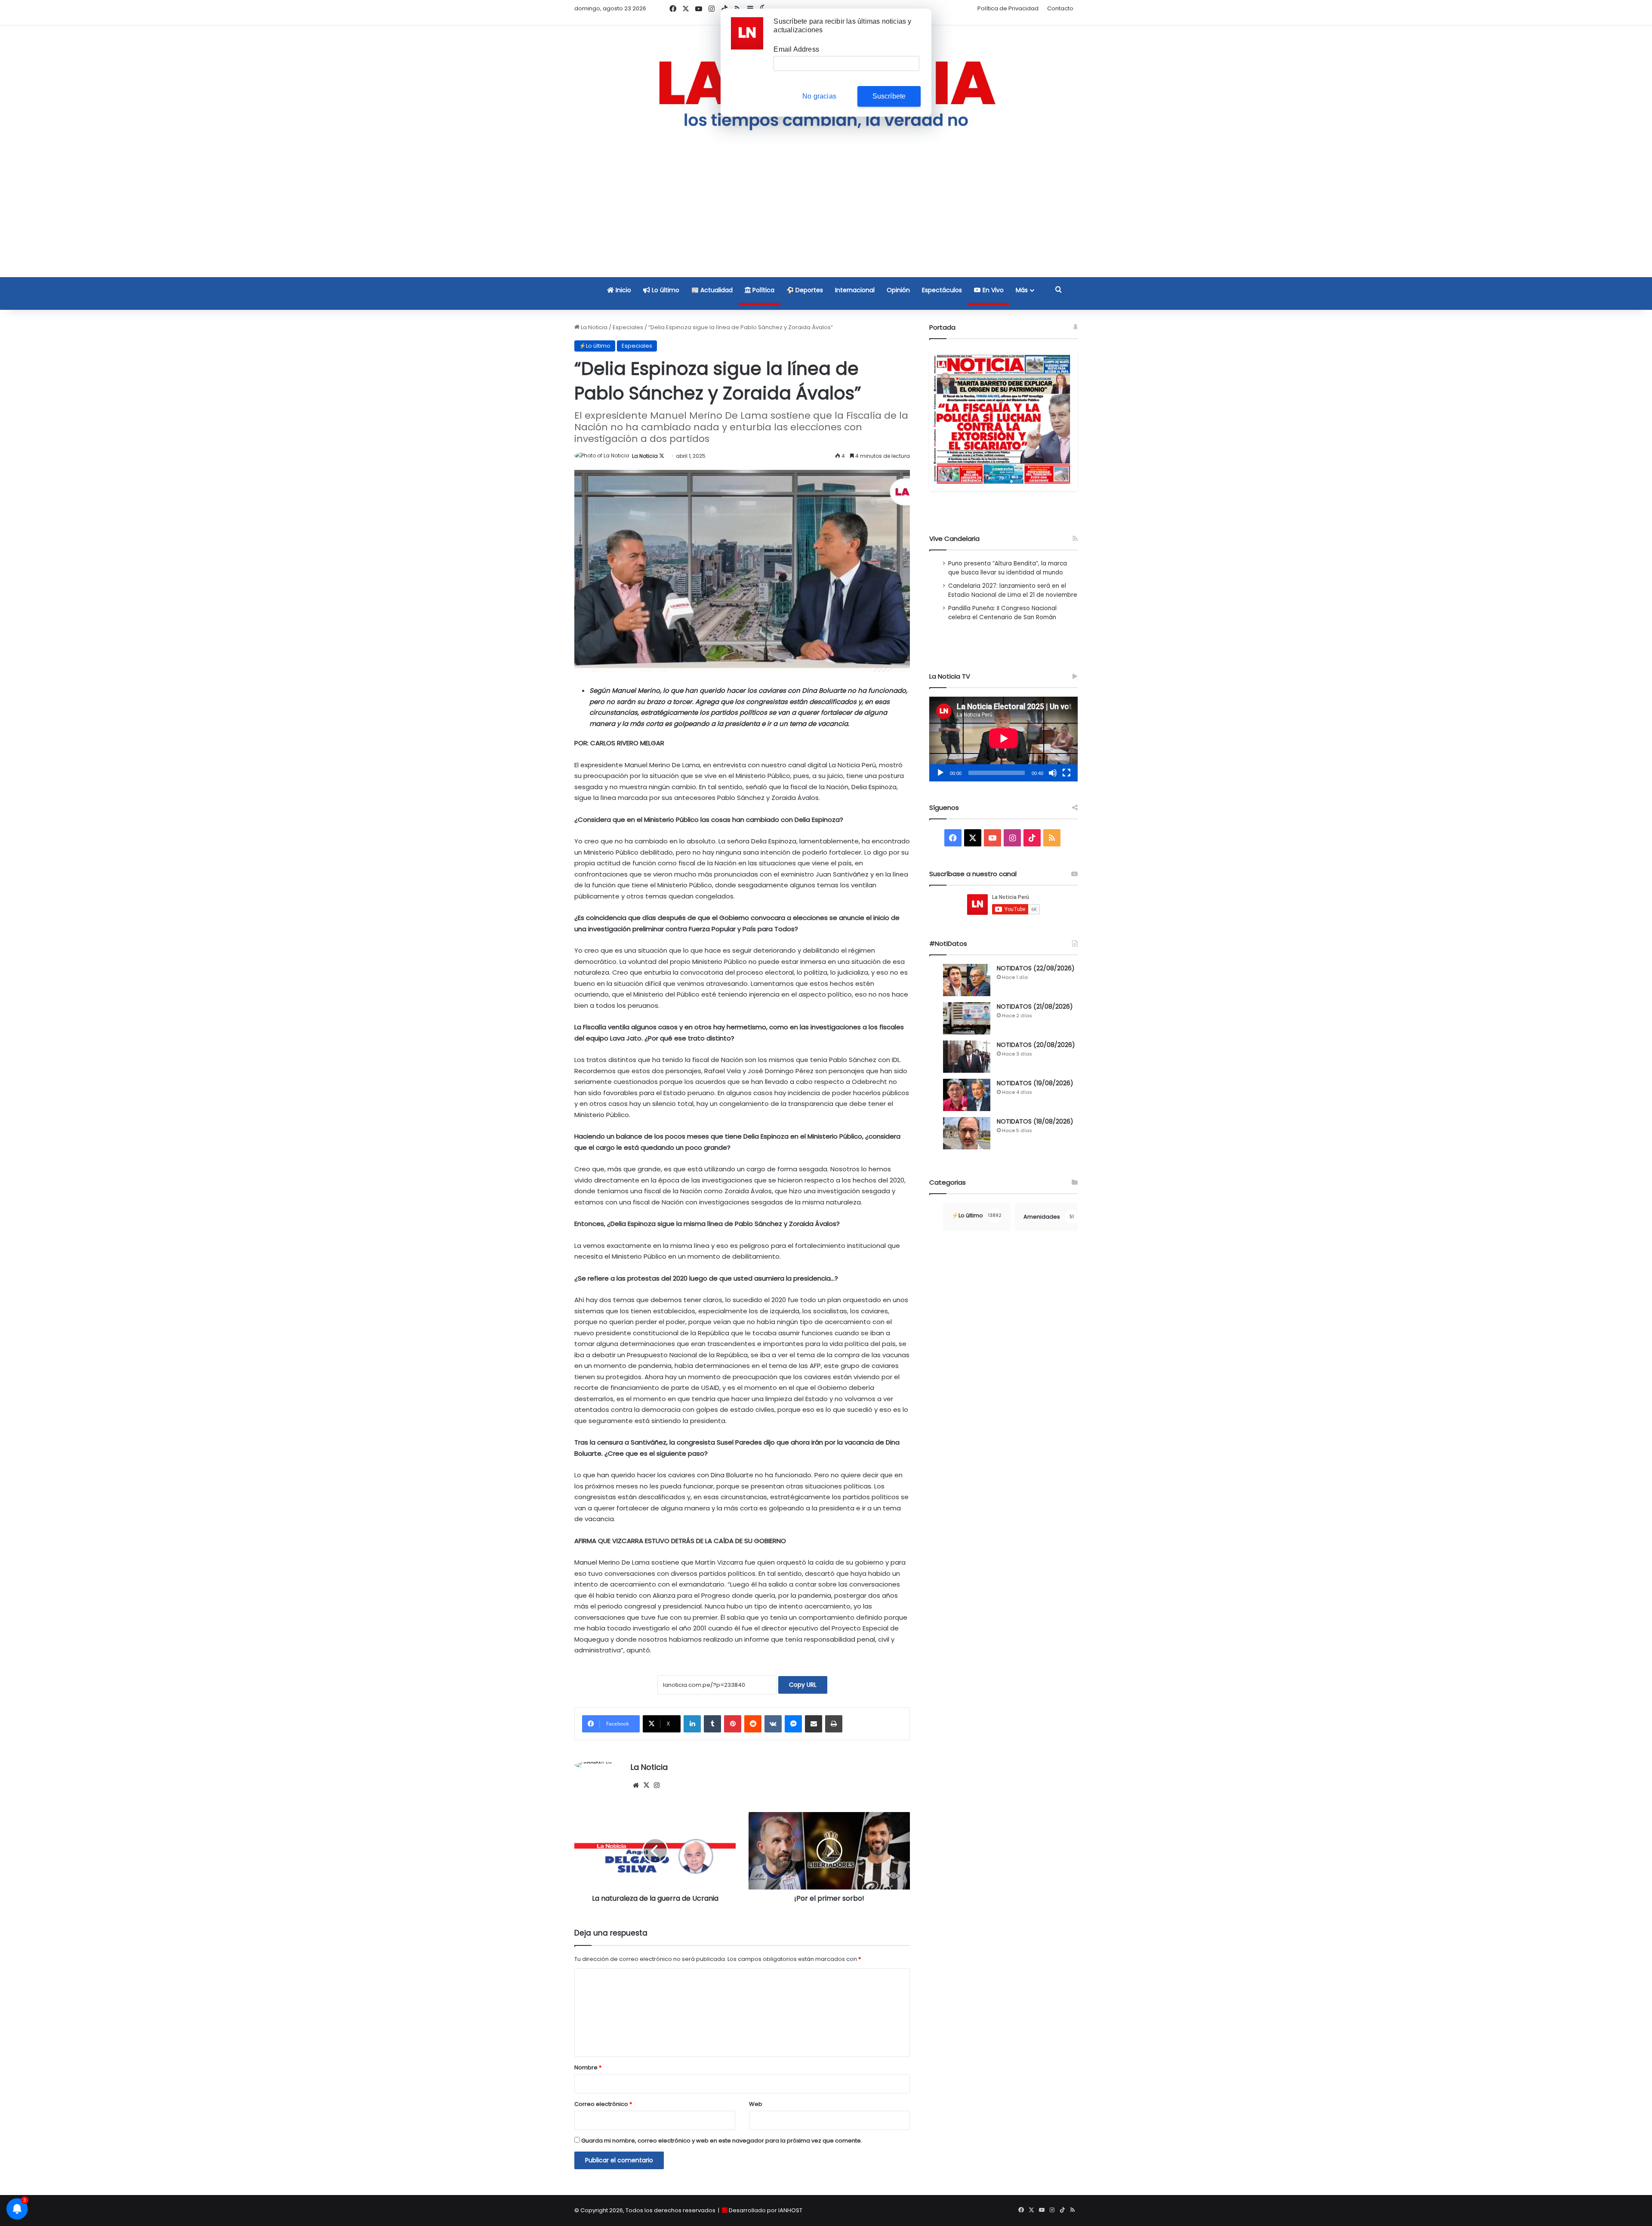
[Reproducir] (940, 773)
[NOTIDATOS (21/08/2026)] (967, 1018)
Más (1022, 290)
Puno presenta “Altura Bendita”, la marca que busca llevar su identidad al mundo (1008, 568)
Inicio (623, 290)
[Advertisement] (826, 216)
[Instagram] (656, 1785)
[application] (1003, 739)
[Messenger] (793, 1724)
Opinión (898, 290)
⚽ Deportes (805, 290)
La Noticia (593, 327)
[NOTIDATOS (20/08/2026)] (967, 1057)
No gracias (819, 96)
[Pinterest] (733, 1724)
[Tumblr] (712, 1724)
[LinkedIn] (692, 1724)
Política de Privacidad (1008, 8)
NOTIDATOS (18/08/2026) (1035, 1121)
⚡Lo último (595, 346)
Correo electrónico (603, 2104)
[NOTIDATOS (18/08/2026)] (967, 1133)
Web (756, 2104)
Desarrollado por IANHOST (766, 2210)
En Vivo (992, 290)
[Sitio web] (636, 1785)
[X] (646, 1785)
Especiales (628, 327)
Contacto (1060, 8)
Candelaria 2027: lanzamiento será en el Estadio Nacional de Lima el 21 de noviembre (1013, 590)
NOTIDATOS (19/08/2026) (1035, 1083)
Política (763, 290)
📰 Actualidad (712, 290)
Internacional (855, 290)
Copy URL (803, 1685)
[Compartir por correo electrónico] (814, 1724)
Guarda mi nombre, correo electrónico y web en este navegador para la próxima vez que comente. (722, 2141)
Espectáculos (942, 290)
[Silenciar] (1053, 773)
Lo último (665, 290)
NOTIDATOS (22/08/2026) (1036, 968)
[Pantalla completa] (1066, 773)
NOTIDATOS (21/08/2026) (1035, 1006)
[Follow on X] (662, 456)
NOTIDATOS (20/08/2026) (1036, 1045)
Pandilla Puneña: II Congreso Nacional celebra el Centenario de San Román (1002, 613)
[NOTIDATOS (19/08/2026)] (967, 1095)
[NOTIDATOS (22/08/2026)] (967, 980)
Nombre (588, 2067)
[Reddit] (753, 1724)
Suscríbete (889, 96)
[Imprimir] (834, 1724)
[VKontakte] (773, 1724)
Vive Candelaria (954, 539)
